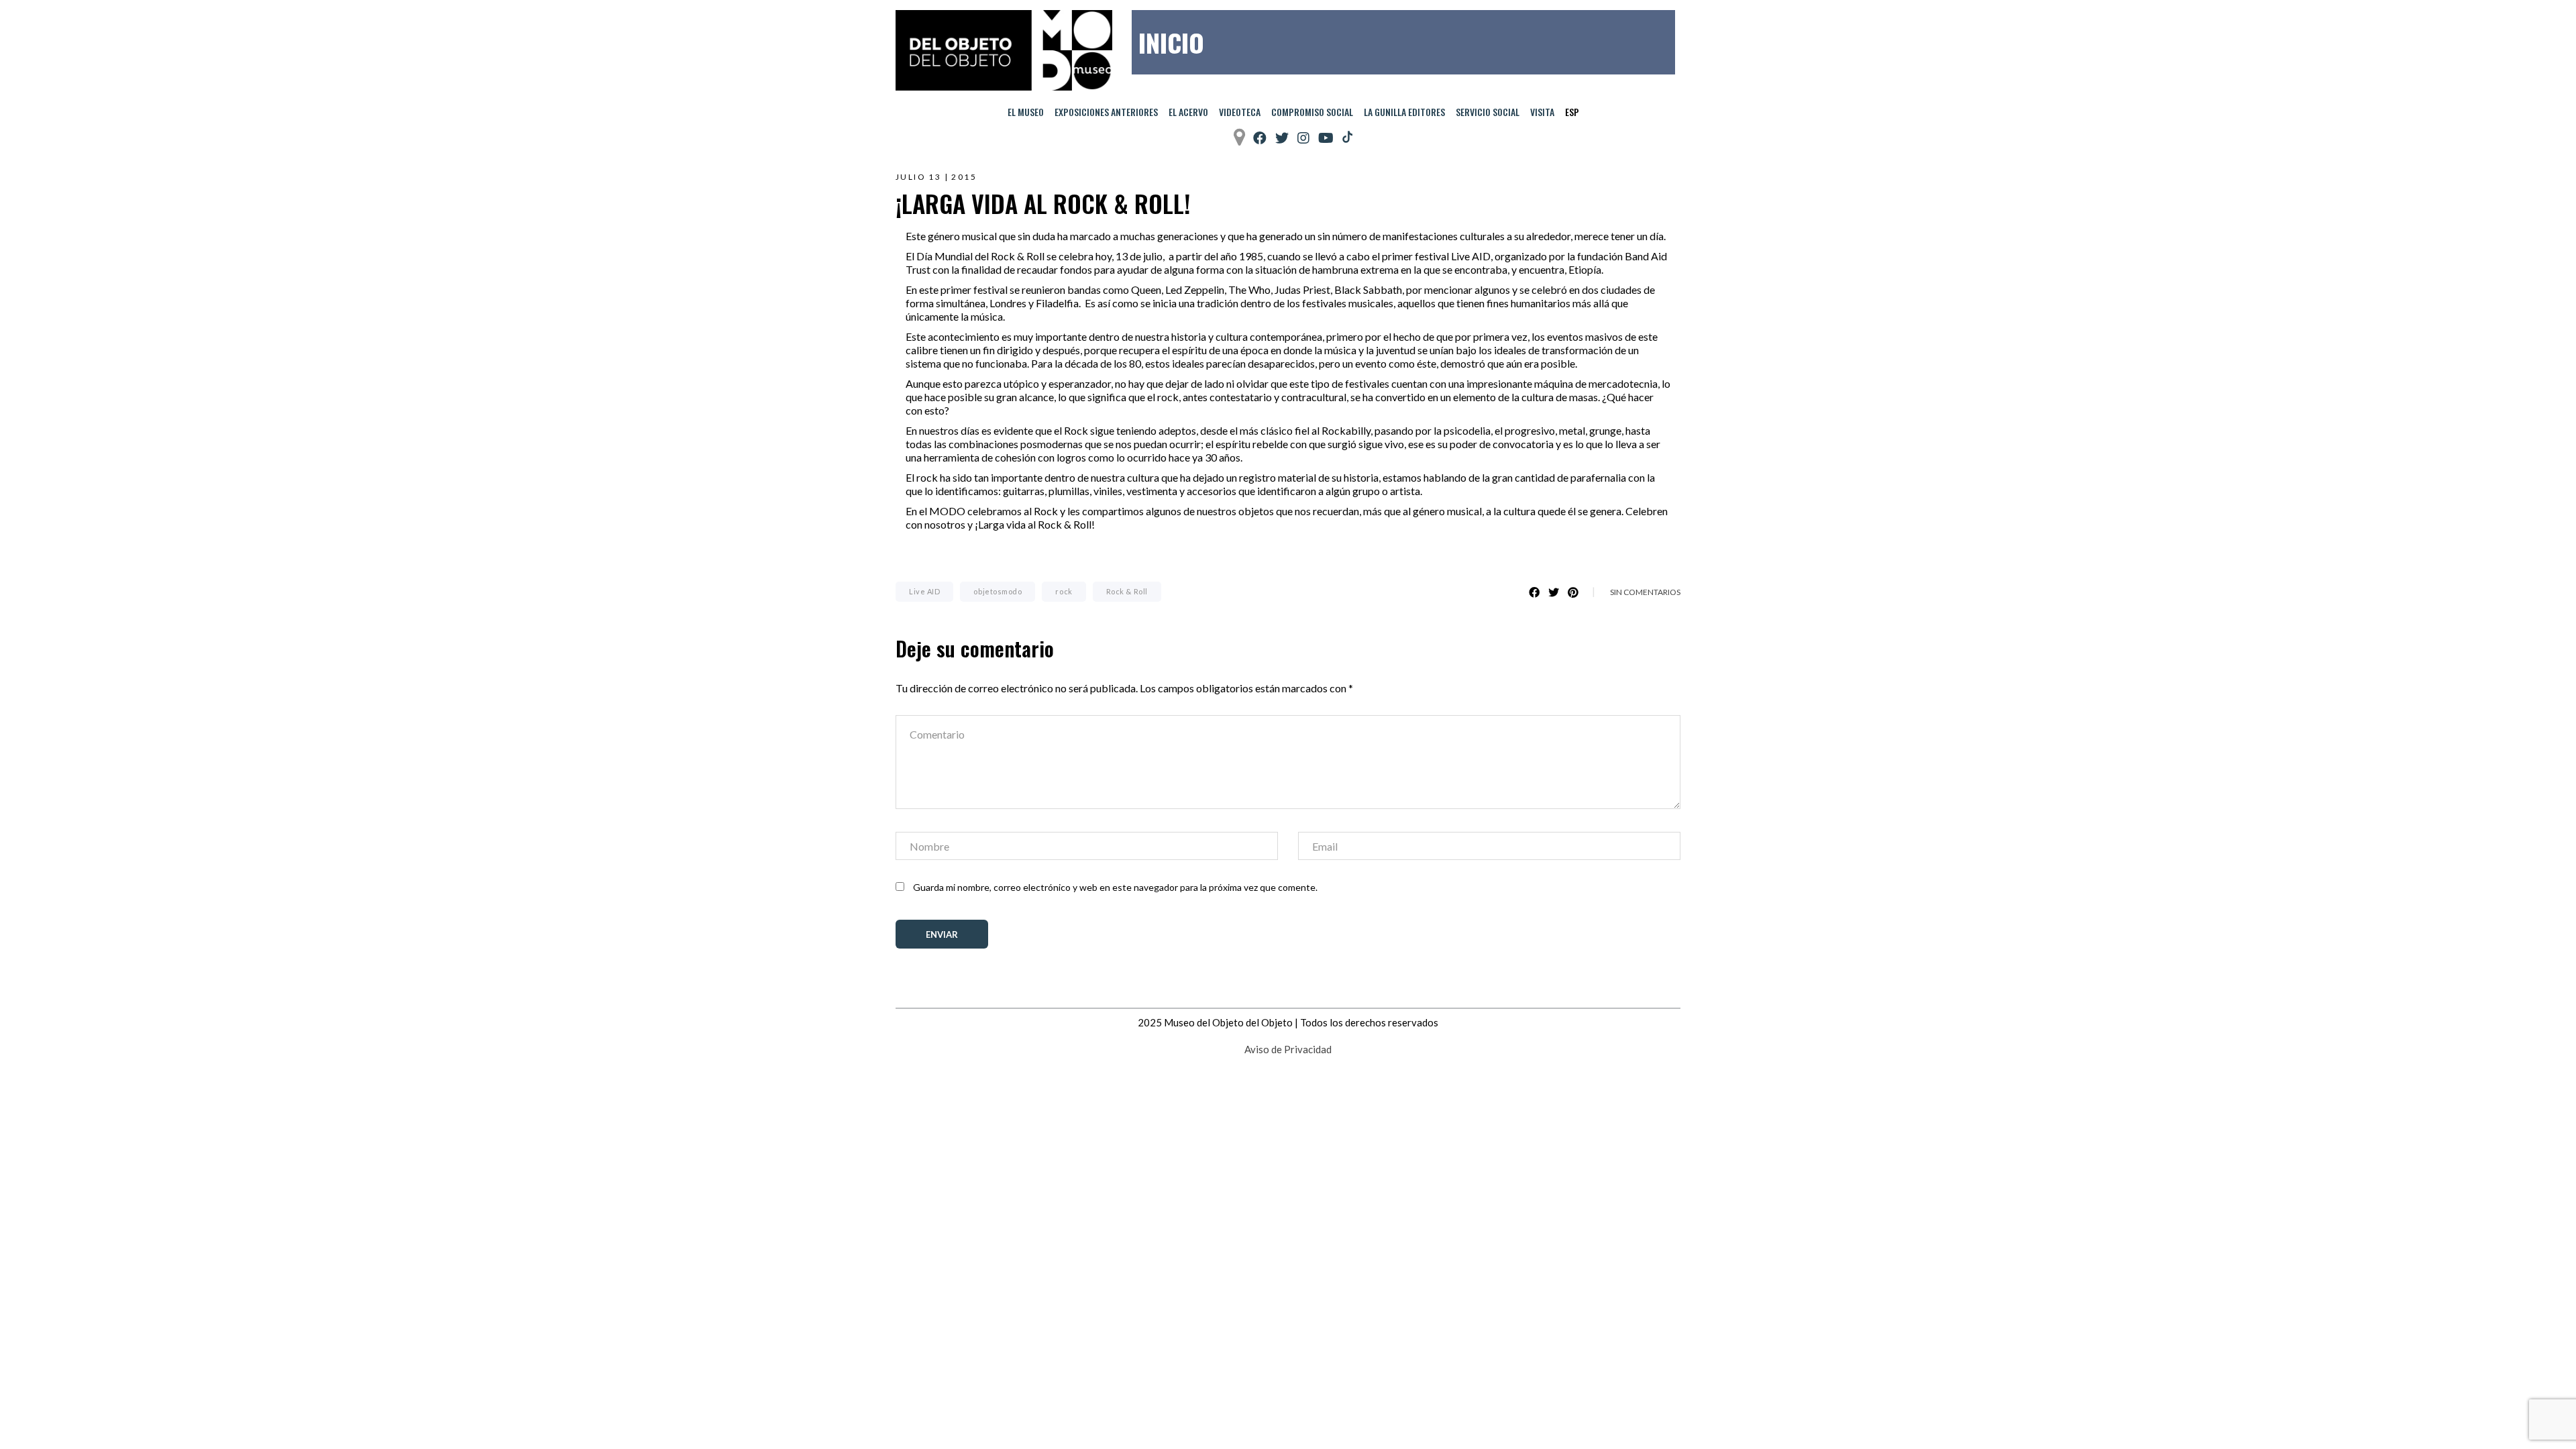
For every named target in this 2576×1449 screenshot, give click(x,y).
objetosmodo (998, 591)
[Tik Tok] (1347, 138)
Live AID (924, 591)
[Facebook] (1260, 138)
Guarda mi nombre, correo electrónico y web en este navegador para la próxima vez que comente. (1115, 887)
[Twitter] (1282, 138)
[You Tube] (1326, 138)
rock (1064, 591)
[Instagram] (1303, 138)
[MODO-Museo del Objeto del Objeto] (1004, 50)
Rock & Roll (1127, 591)
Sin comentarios (1645, 592)
